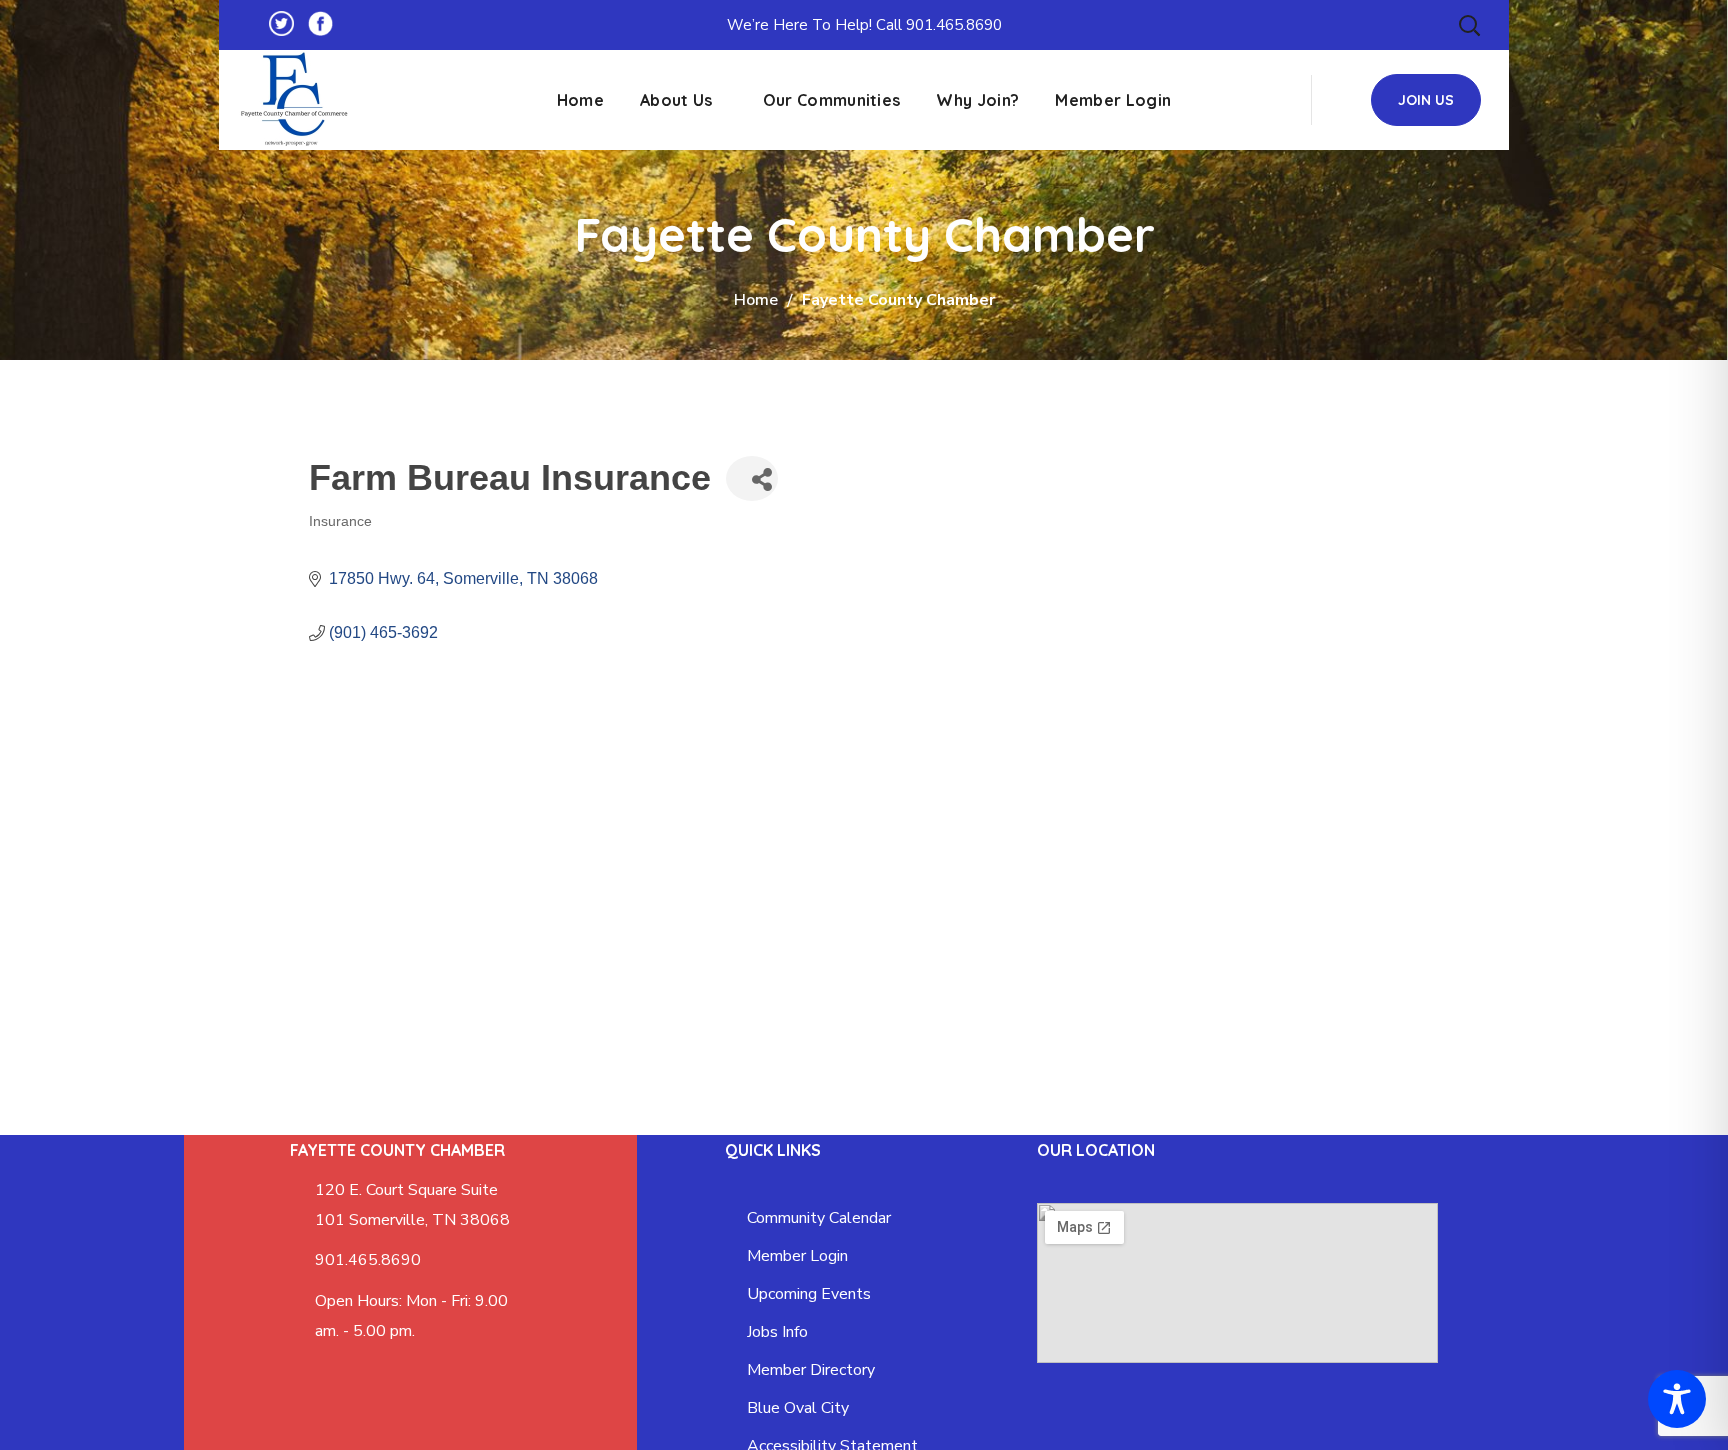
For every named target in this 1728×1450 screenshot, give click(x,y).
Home (756, 300)
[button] (1469, 25)
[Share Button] (752, 478)
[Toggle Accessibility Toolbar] (1677, 1399)
